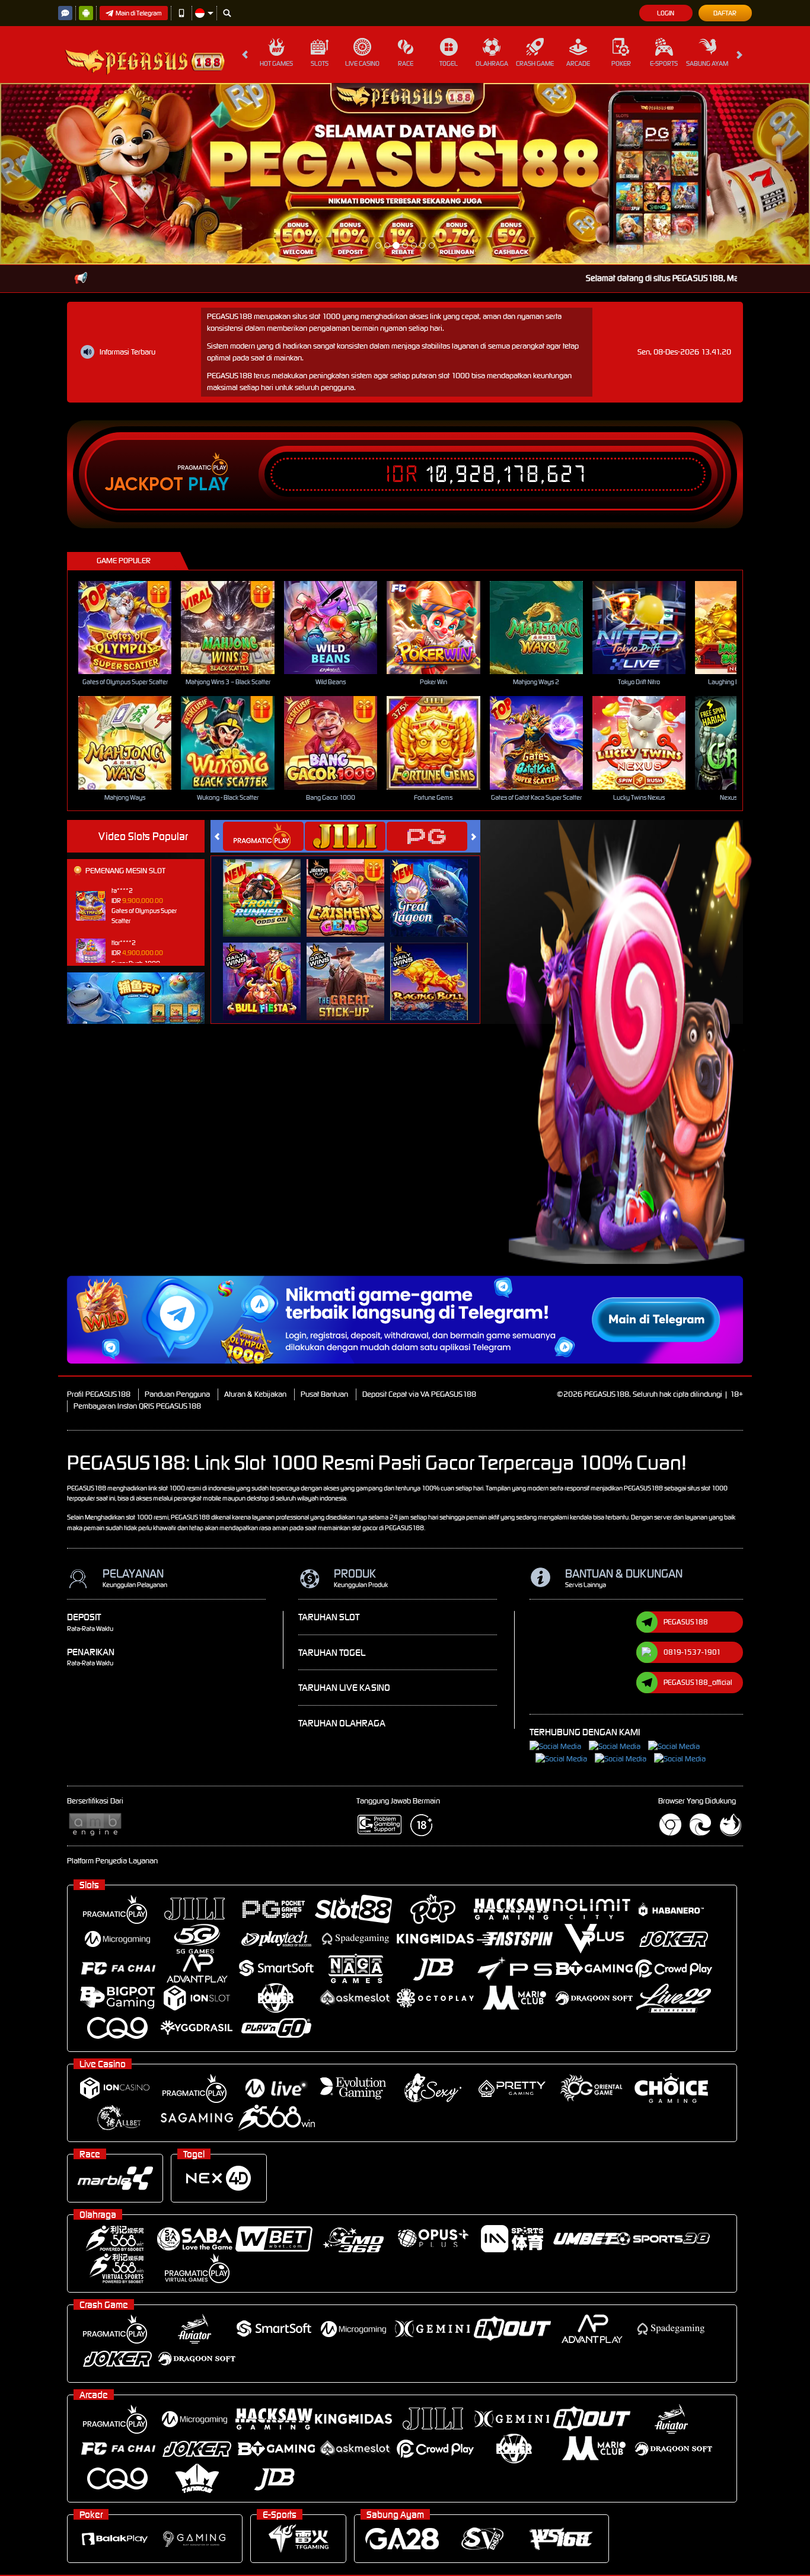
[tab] (263, 655)
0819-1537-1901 (692, 1471)
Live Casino (362, 63)
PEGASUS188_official (698, 1501)
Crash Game (535, 63)
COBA (269, 703)
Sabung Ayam (707, 63)
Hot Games (276, 63)
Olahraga (492, 63)
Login (666, 13)
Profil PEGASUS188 (99, 1213)
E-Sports (664, 63)
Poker (621, 63)
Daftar (725, 13)
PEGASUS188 (686, 1440)
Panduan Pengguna (177, 1213)
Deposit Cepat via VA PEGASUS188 (419, 1213)
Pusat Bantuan (324, 1213)
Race (406, 63)
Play (208, 303)
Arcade (578, 63)
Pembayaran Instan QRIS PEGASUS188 (137, 1225)
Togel (449, 63)
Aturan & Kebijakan (255, 1213)
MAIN (133, 446)
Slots (320, 63)
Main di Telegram (139, 13)
